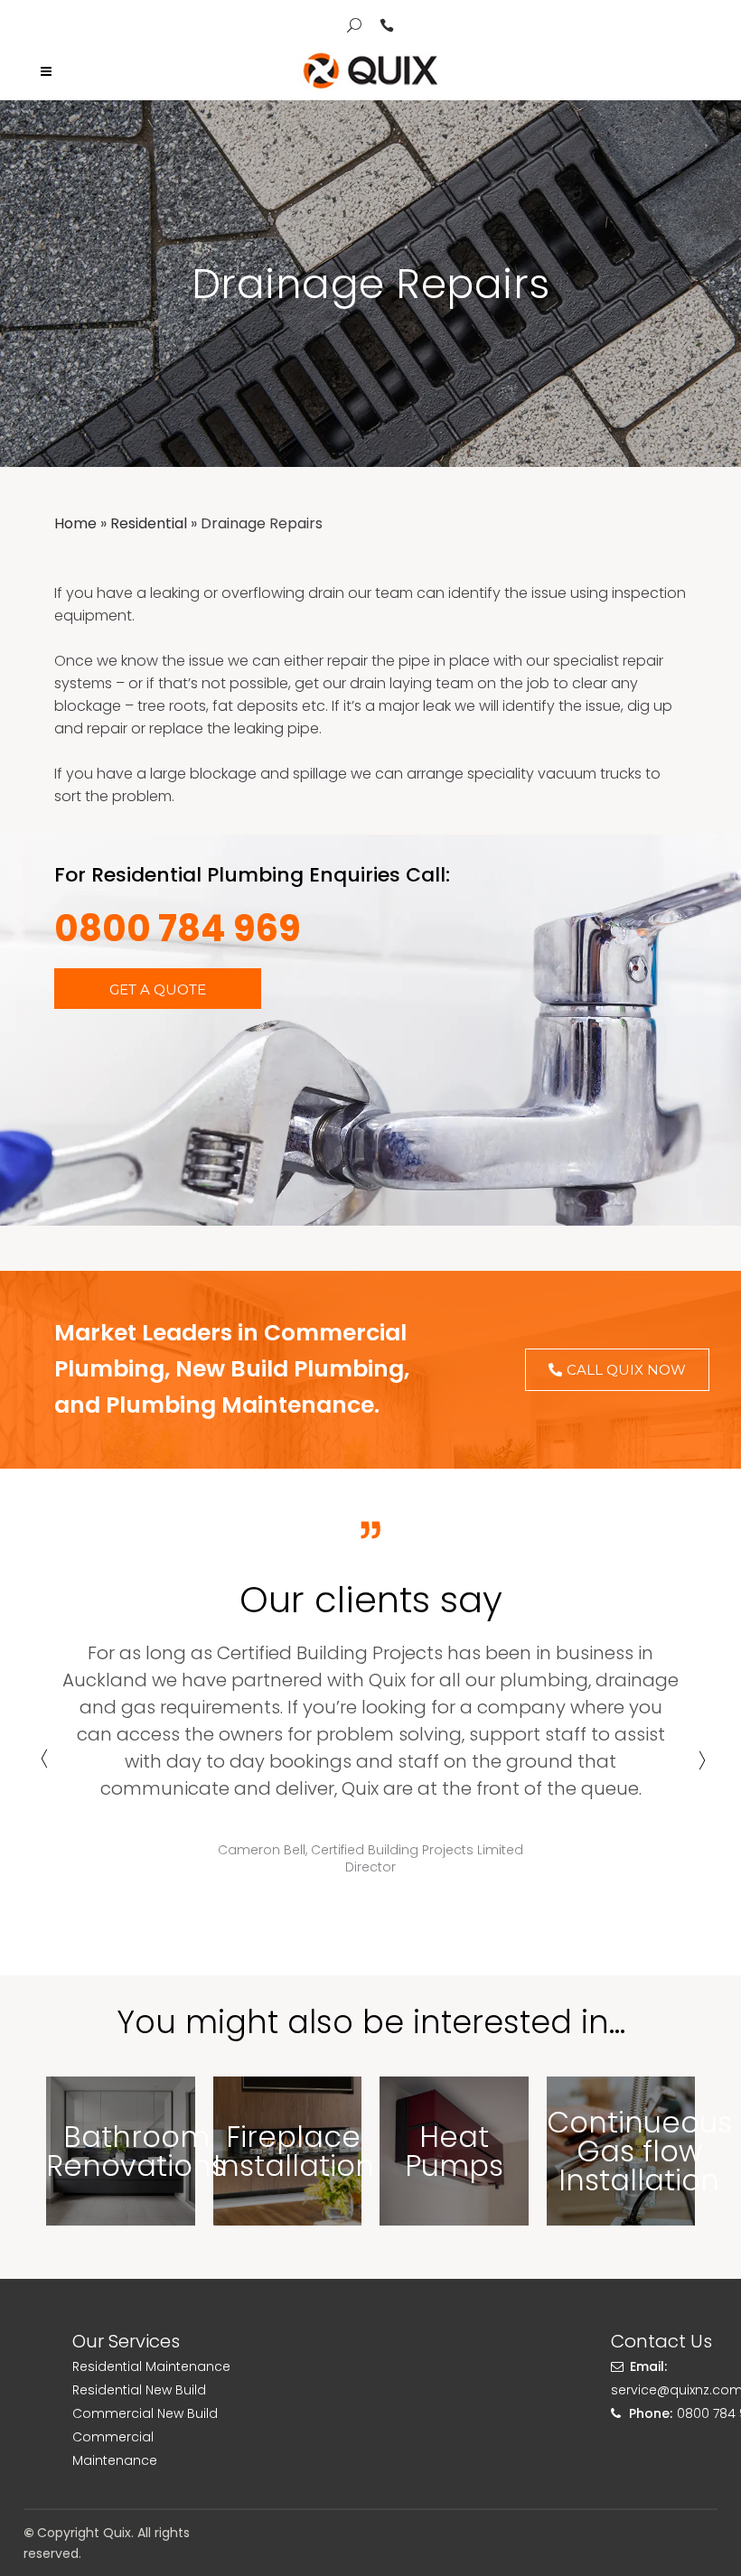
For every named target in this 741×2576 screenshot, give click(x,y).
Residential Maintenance (151, 2366)
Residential (149, 523)
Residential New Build (139, 2390)
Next (699, 1767)
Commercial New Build (145, 2413)
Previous (42, 1767)
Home (75, 523)
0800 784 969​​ (178, 929)
